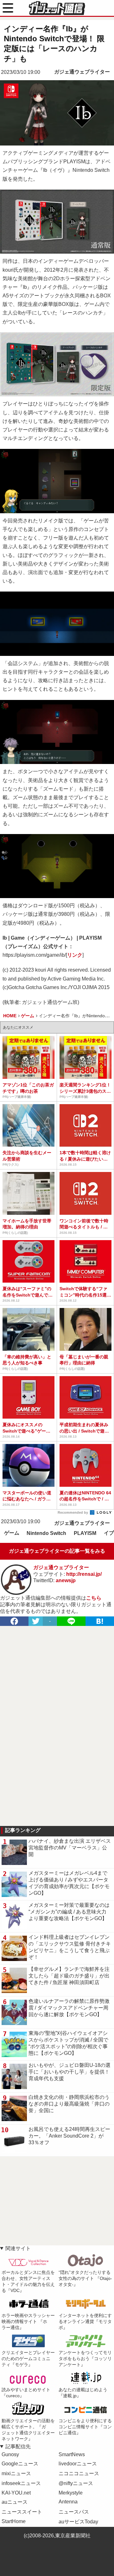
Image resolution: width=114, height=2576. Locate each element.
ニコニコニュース (79, 2473)
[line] (71, 1621)
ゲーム (12, 1533)
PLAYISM (85, 1533)
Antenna (68, 2502)
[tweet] (36, 1621)
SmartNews (72, 2454)
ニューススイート (22, 2512)
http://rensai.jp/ (84, 1574)
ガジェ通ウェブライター (82, 72)
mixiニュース (16, 2473)
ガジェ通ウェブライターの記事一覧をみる (57, 1551)
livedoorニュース (78, 2464)
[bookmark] (100, 1621)
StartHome (14, 2521)
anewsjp (66, 1580)
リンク (75, 955)
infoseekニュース (21, 2483)
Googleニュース (20, 2464)
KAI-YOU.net (16, 2493)
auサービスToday (78, 2522)
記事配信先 (18, 2447)
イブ (109, 1533)
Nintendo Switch (46, 1533)
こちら (94, 1598)
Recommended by (73, 1512)
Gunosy (10, 2454)
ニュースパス (74, 2512)
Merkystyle (71, 2493)
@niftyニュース (76, 2483)
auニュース (15, 2502)
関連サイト (18, 2248)
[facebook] (14, 1621)
